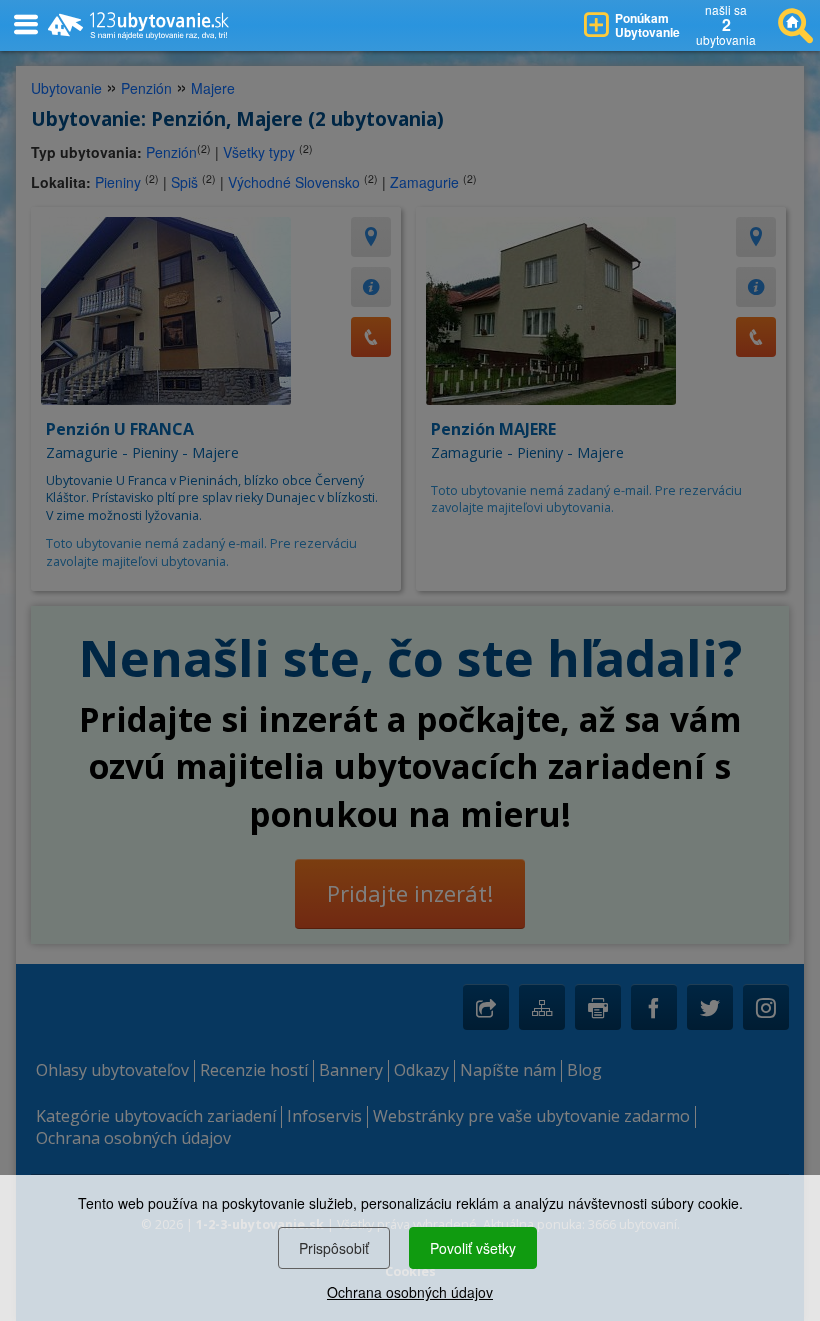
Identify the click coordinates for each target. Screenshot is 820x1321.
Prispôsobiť (334, 1248)
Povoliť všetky (473, 1248)
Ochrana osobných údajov (410, 1292)
